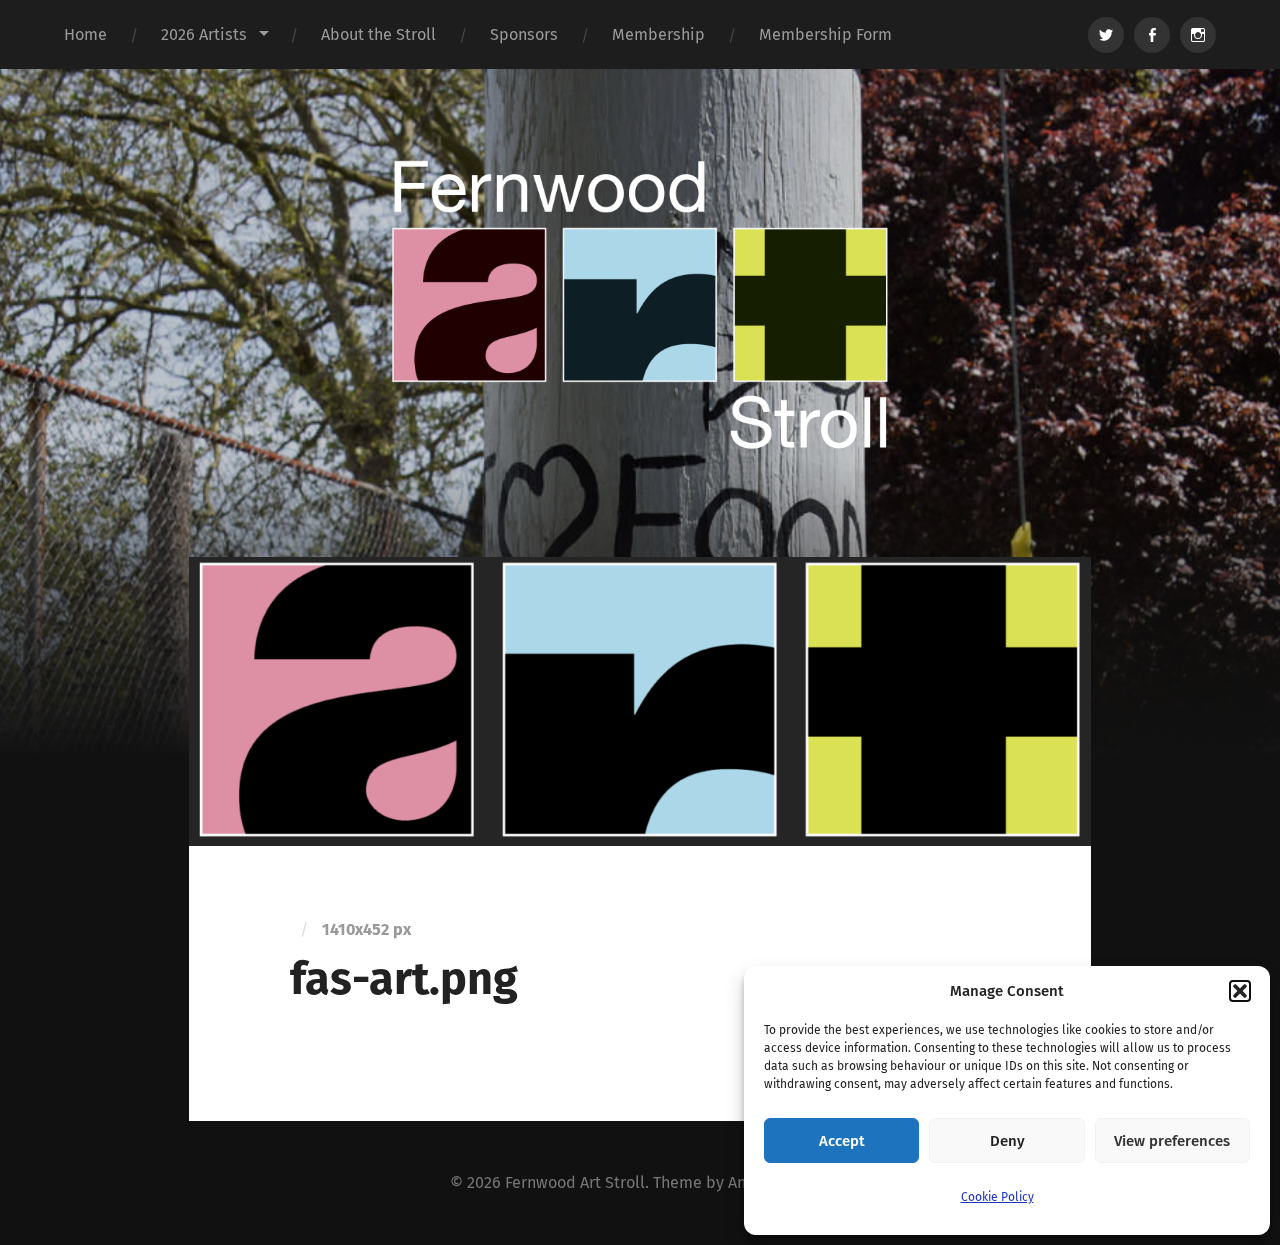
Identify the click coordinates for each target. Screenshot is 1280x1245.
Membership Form (825, 34)
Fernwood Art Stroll (575, 1182)
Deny (1007, 1141)
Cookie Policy (997, 1197)
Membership (658, 34)
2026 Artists (204, 34)
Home (85, 34)
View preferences (1172, 1141)
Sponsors (524, 34)
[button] (1240, 991)
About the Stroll (378, 34)
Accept (842, 1141)
